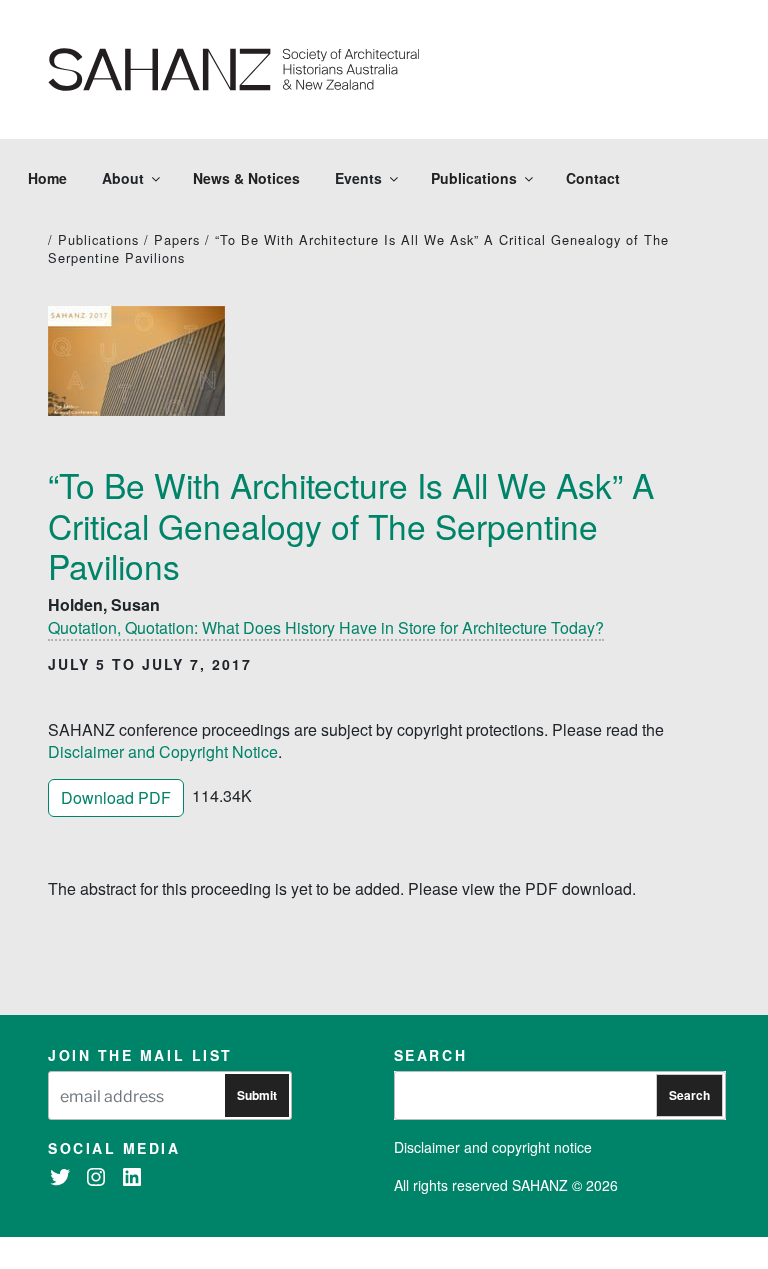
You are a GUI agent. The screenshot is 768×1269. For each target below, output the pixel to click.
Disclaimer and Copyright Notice (163, 751)
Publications (474, 178)
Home (47, 178)
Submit (257, 1095)
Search (689, 1095)
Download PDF (116, 797)
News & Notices (246, 178)
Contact (593, 178)
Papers (177, 239)
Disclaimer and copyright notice (493, 1147)
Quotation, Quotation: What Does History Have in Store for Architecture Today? (326, 627)
